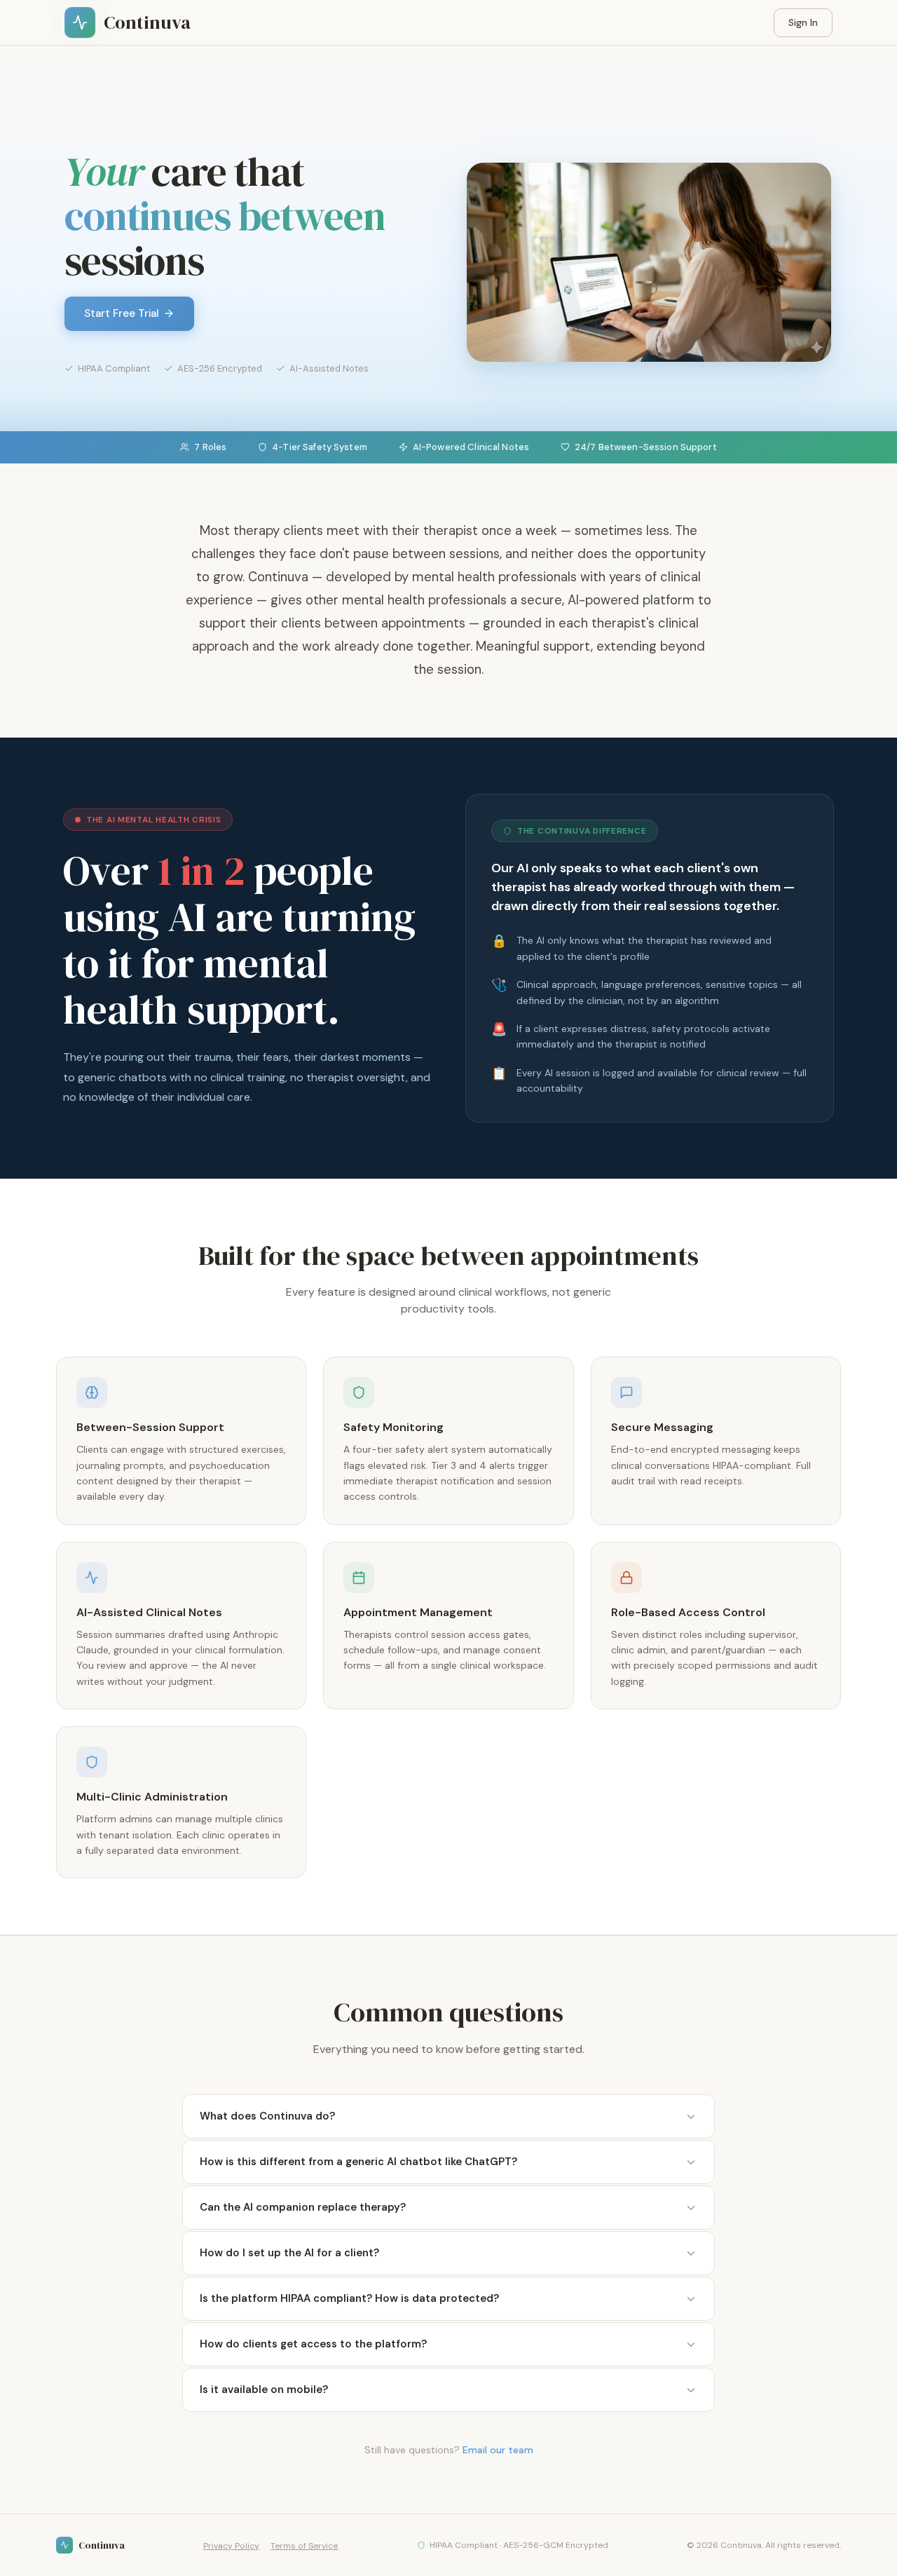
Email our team (498, 2450)
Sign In (803, 22)
